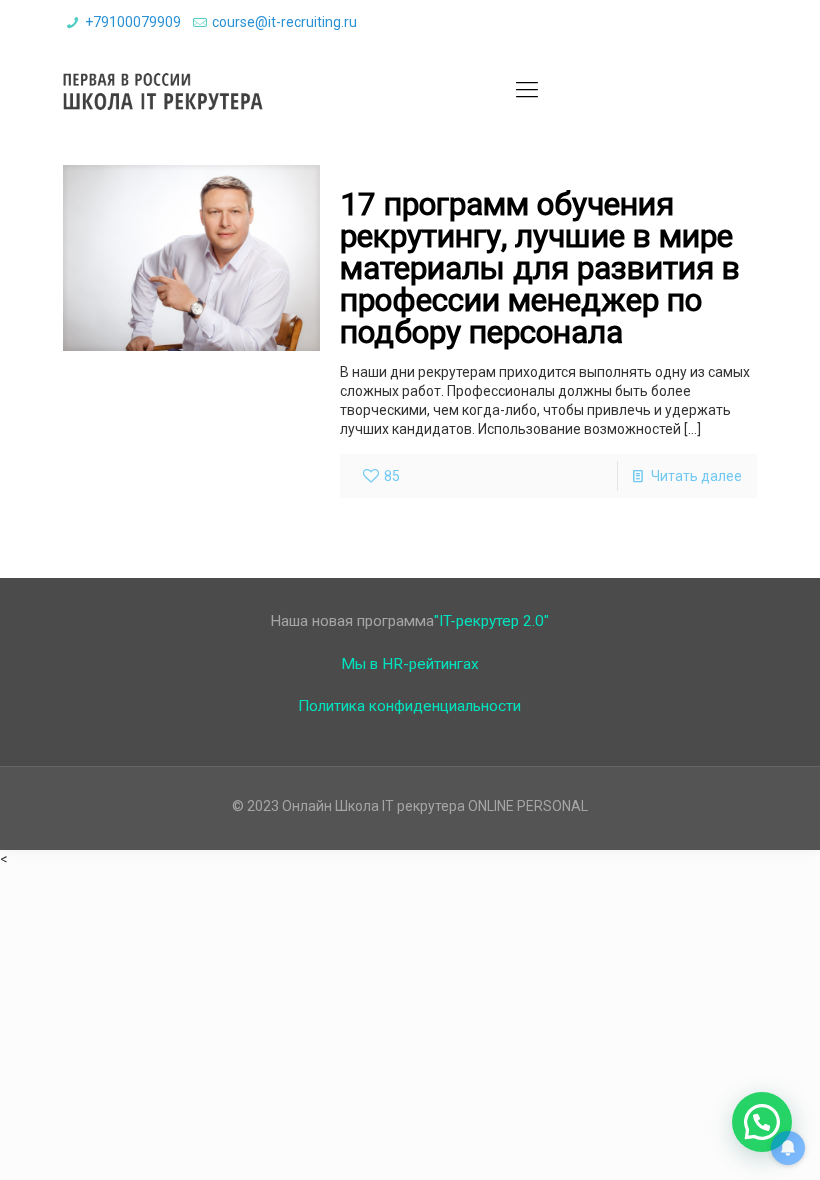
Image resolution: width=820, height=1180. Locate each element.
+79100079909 (133, 22)
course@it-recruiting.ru (284, 22)
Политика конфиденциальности (409, 706)
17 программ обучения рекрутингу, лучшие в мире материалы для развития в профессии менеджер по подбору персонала (540, 268)
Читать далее (696, 476)
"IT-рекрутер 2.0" (491, 621)
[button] (762, 1122)
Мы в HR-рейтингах (410, 664)
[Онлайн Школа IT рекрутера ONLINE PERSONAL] (163, 90)
